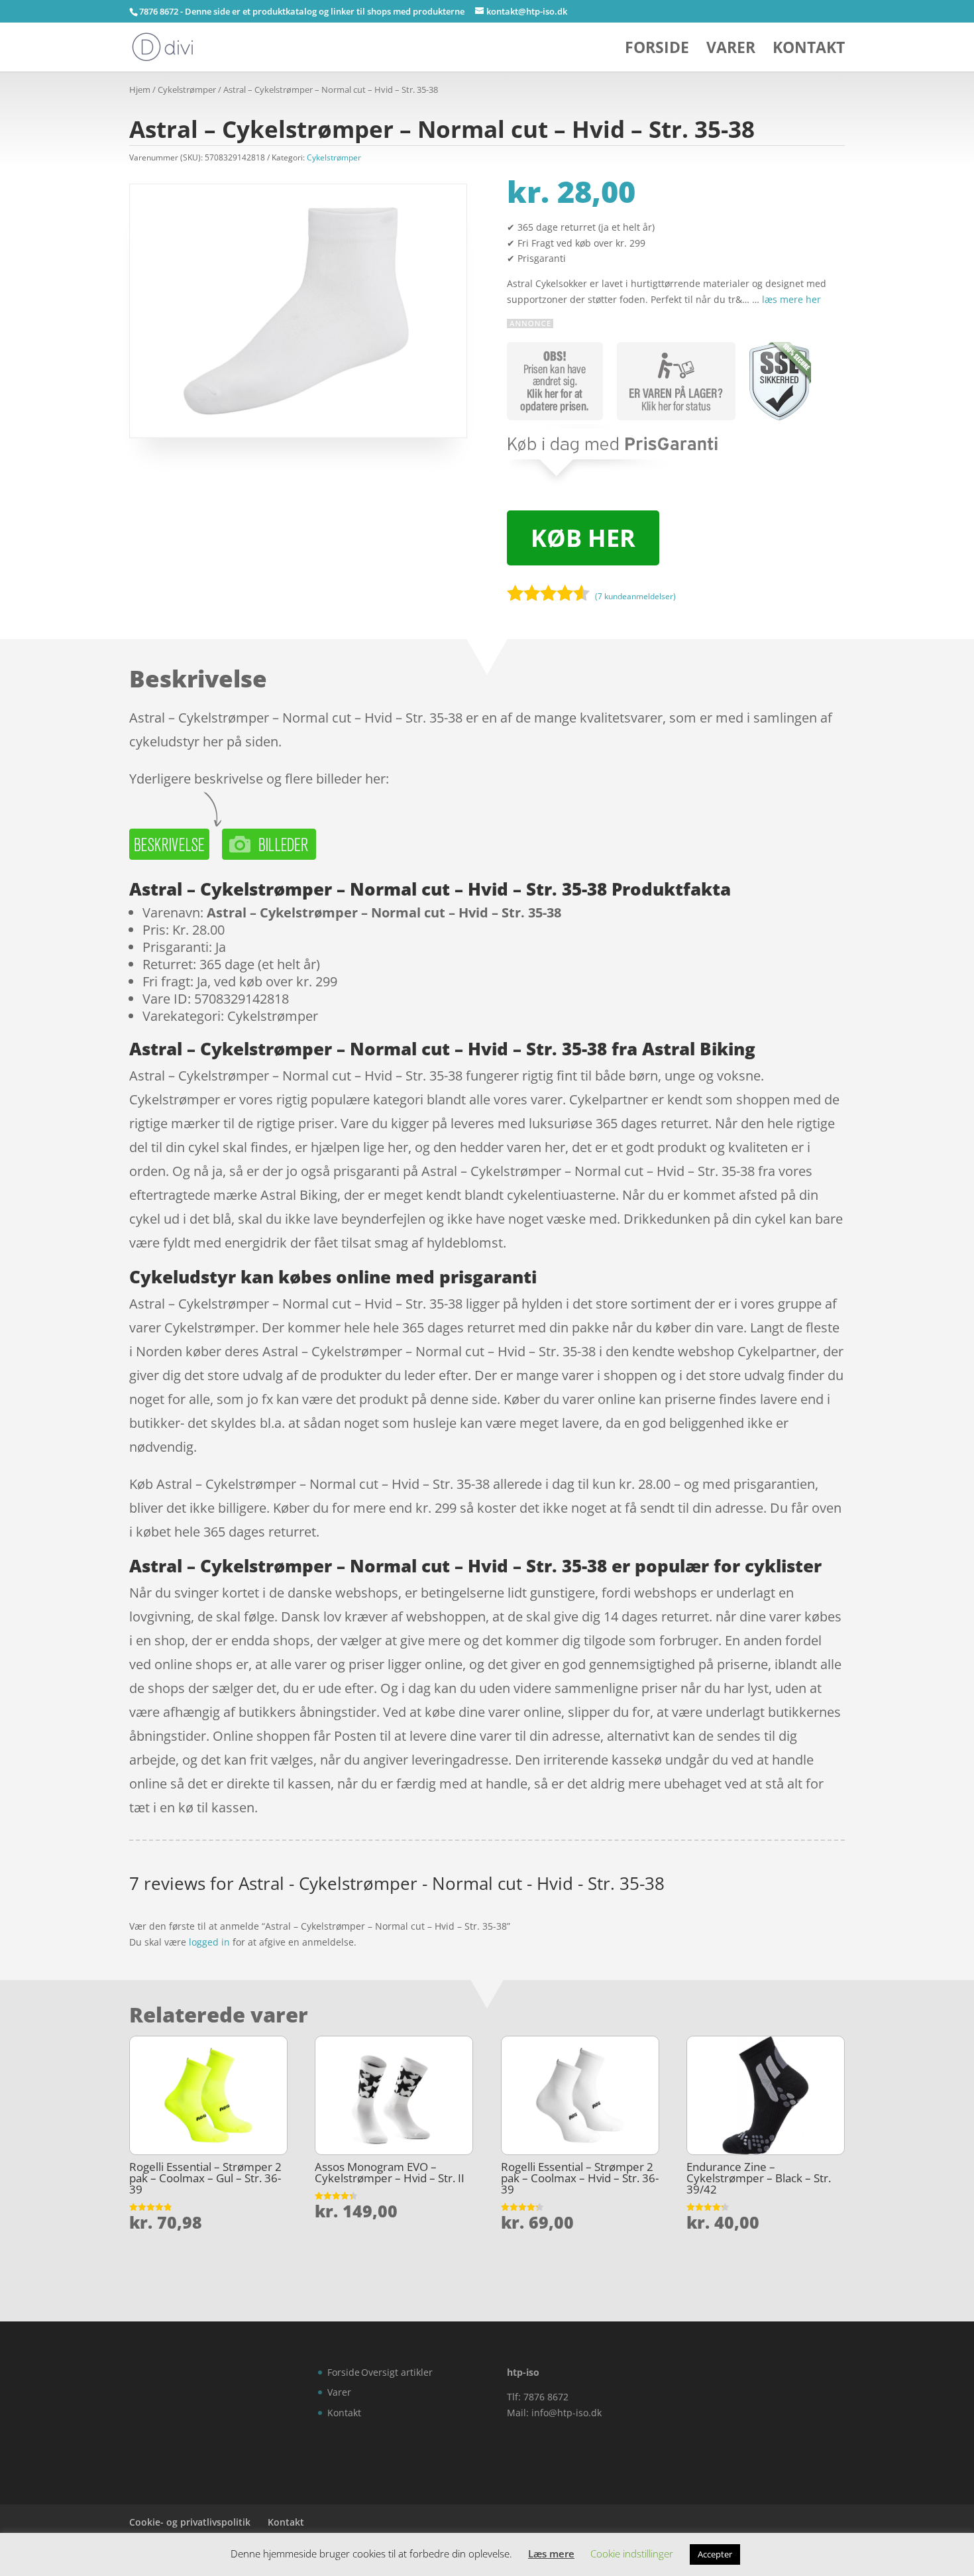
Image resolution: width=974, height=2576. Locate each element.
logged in (209, 1942)
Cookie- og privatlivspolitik (190, 2522)
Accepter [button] (715, 2554)
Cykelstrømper (187, 89)
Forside (657, 50)
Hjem (140, 89)
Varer (731, 50)
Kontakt (809, 50)
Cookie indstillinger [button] (632, 2553)
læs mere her (791, 299)
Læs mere (551, 2553)
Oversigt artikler (397, 2372)
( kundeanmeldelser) (635, 596)
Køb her (583, 538)
